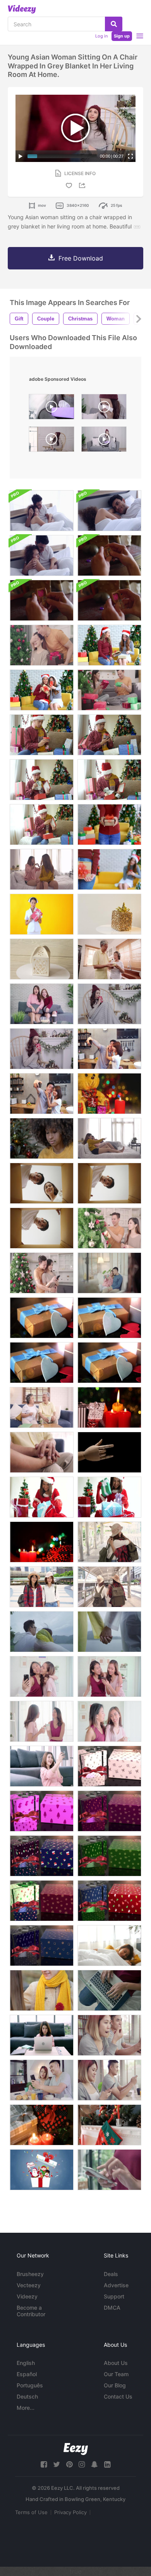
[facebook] (44, 2464)
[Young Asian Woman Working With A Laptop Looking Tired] (42, 2035)
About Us (116, 2363)
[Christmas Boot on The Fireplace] (109, 2125)
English (26, 2363)
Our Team (116, 2374)
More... (26, 2408)
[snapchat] (94, 2464)
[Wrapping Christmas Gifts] (42, 1138)
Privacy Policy (70, 2512)
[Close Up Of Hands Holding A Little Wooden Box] (42, 600)
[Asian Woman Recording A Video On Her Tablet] (42, 1766)
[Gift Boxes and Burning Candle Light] (109, 1407)
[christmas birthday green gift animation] (109, 1856)
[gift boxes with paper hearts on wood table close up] (42, 1318)
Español (27, 2374)
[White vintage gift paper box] (42, 959)
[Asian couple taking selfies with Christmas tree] (42, 1273)
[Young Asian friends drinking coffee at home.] (42, 1721)
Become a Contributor (31, 2311)
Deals (111, 2274)
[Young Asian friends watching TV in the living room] (109, 1138)
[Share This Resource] (83, 185)
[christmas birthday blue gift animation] (42, 1856)
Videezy (27, 2296)
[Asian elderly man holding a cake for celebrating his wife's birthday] (109, 959)
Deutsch (27, 2396)
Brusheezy (30, 2274)
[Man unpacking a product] (109, 1183)
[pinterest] (69, 2464)
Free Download (81, 258)
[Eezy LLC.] (76, 2449)
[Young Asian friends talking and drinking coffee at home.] (109, 1721)
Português (30, 2385)
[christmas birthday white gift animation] (109, 1766)
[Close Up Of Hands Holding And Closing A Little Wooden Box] (109, 555)
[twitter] (57, 2464)
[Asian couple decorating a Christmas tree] (109, 1228)
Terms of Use (31, 2512)
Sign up (122, 36)
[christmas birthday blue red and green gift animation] (42, 1901)
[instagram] (82, 2464)
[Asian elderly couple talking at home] (42, 1407)
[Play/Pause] (21, 156)
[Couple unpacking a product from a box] (42, 1183)
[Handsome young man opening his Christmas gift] (42, 735)
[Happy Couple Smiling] (42, 1990)
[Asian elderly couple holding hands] (42, 1452)
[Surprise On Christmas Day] (109, 645)
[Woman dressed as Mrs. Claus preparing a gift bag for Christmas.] (109, 1497)
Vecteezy (29, 2285)
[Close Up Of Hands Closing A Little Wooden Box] (109, 600)
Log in (101, 36)
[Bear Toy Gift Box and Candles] (109, 1094)
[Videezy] (22, 9)
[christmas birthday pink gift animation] (42, 1811)
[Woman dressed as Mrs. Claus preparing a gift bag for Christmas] (42, 1497)
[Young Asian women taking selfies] (42, 1676)
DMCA (112, 2308)
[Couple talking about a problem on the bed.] (42, 511)
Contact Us (118, 2396)
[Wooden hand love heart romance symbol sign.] (109, 1452)
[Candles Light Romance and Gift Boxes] (42, 2125)
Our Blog (115, 2385)
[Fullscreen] (130, 156)
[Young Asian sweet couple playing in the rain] (109, 1632)
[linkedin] (107, 2464)
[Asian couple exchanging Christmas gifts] (42, 645)
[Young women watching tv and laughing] (42, 1004)
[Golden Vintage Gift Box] (109, 914)
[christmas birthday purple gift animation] (109, 1811)
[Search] (114, 24)
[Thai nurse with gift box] (42, 914)
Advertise (116, 2285)
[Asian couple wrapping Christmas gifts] (109, 690)
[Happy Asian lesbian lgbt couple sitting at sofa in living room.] (42, 869)
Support (114, 2296)
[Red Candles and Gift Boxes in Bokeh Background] (42, 1542)
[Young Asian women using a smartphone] (109, 1676)
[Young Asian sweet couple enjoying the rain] (42, 1632)
